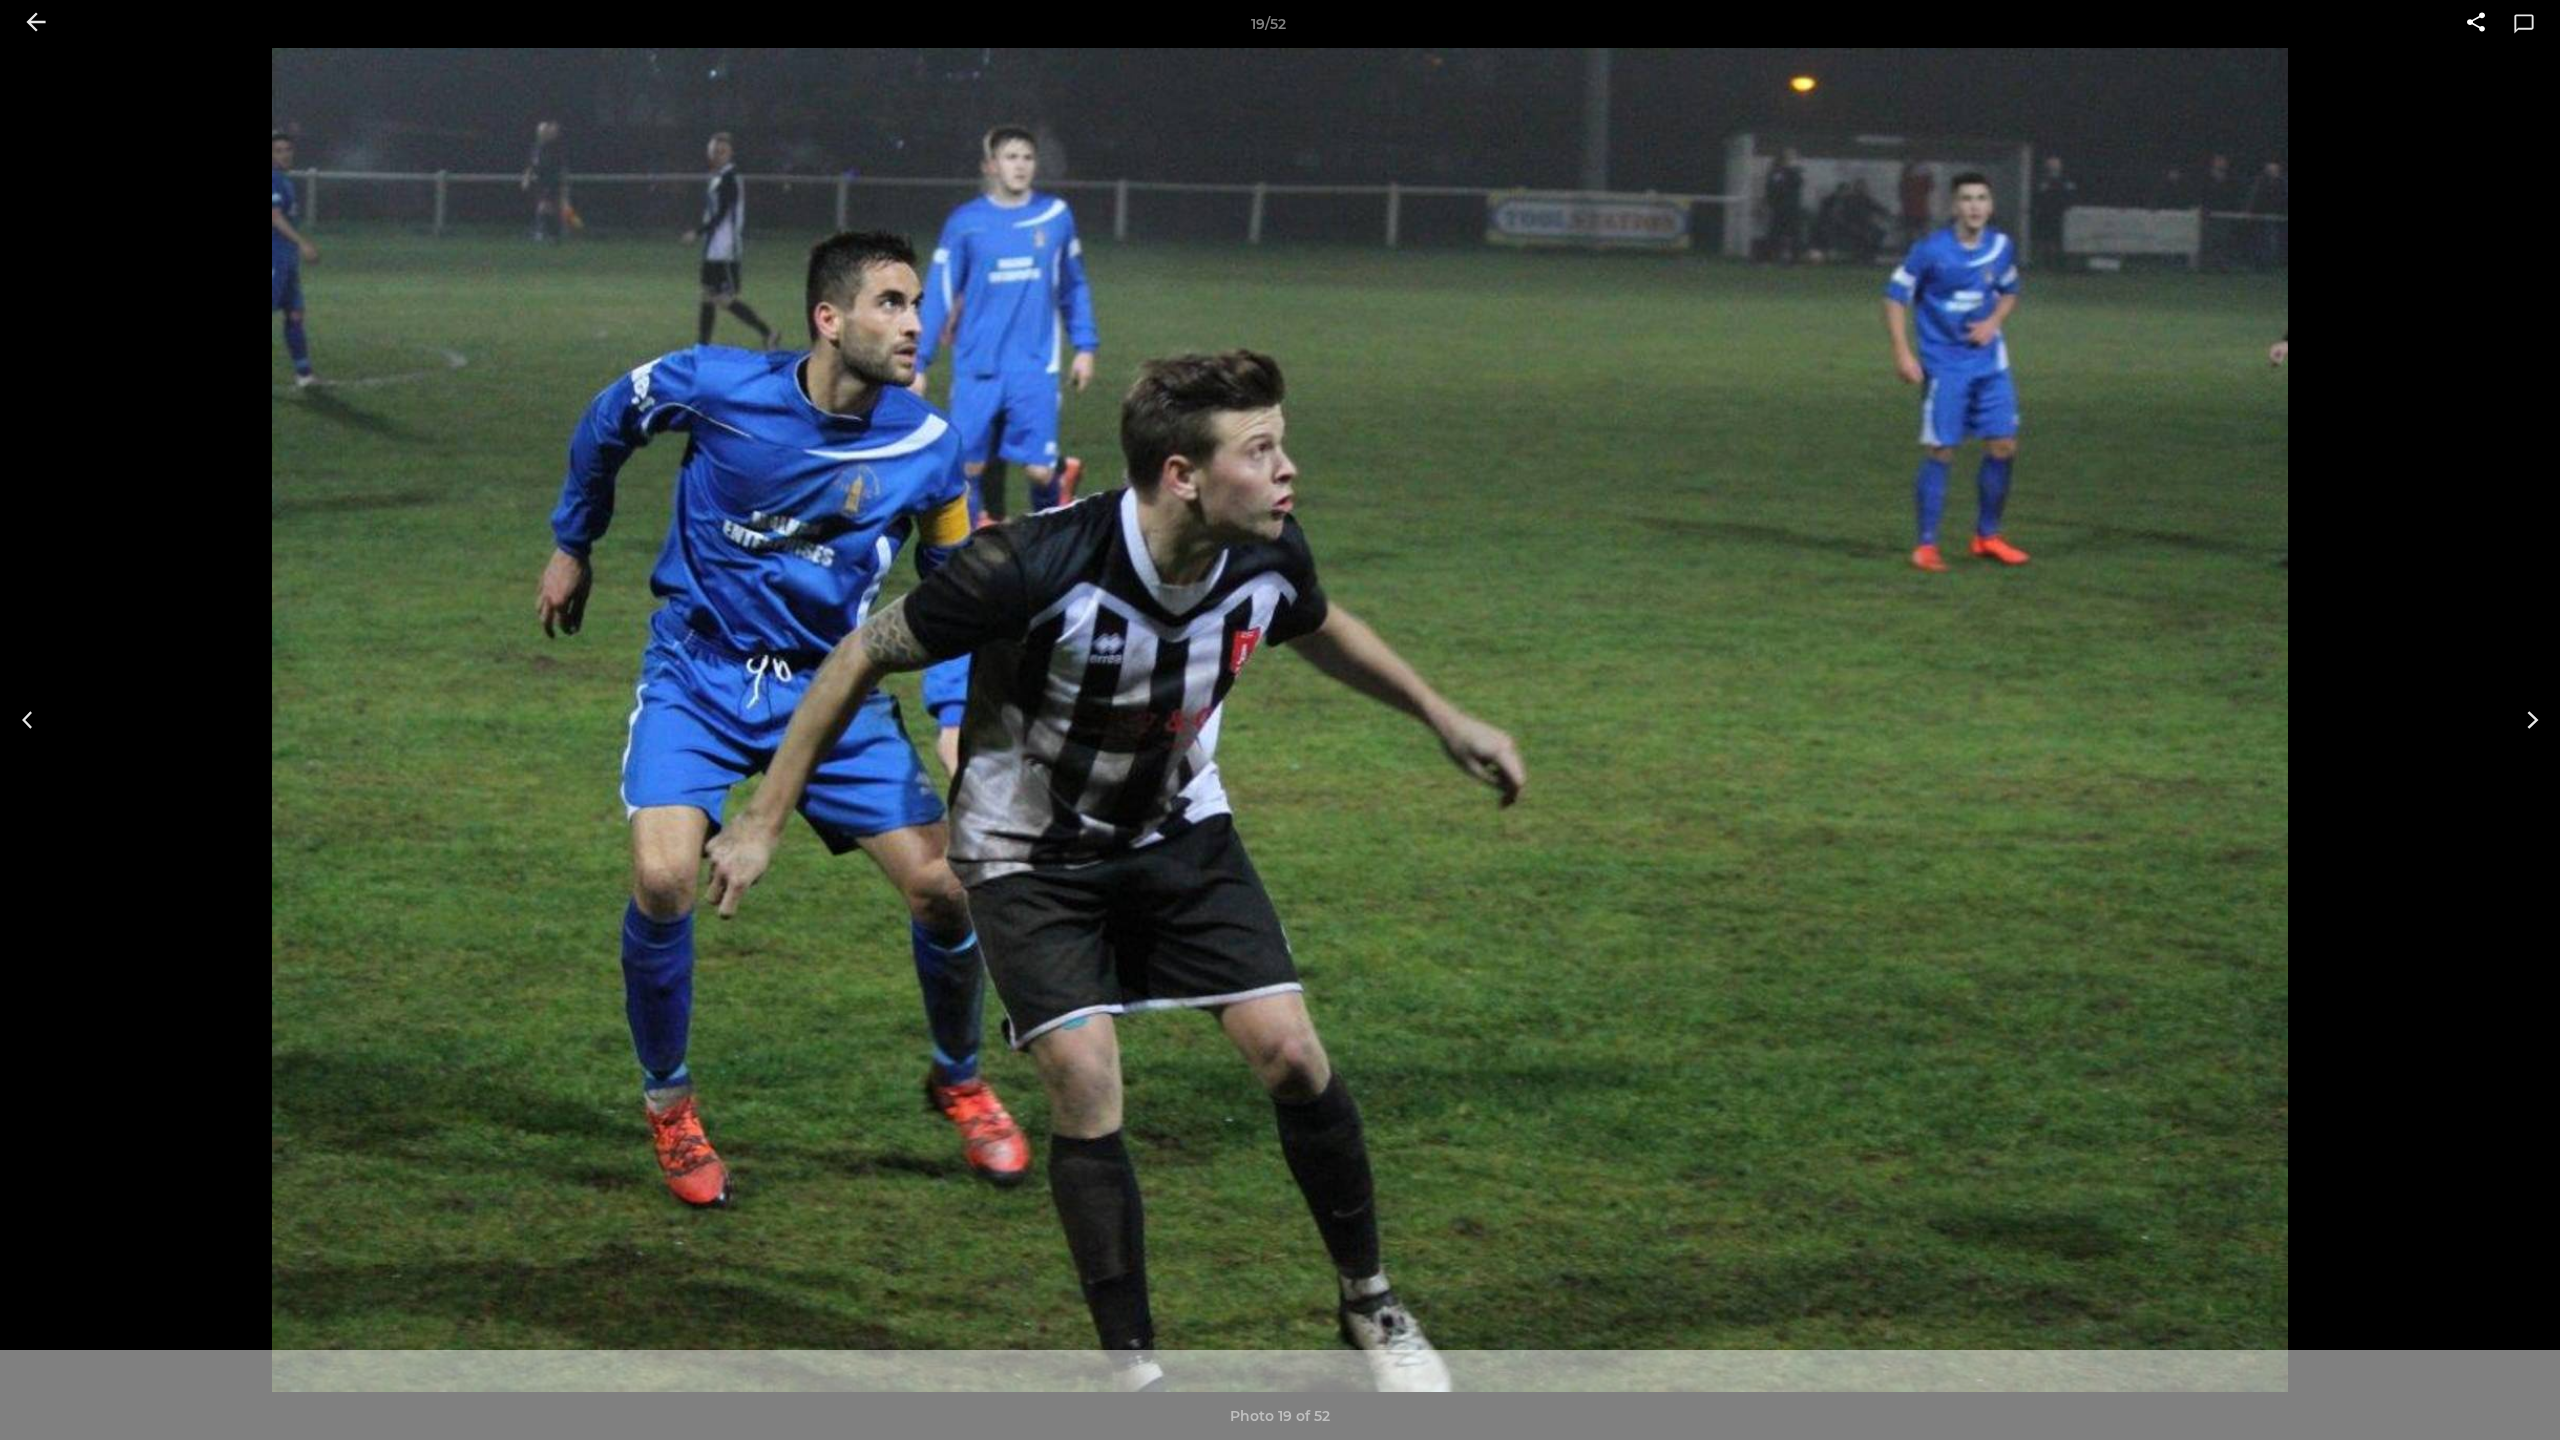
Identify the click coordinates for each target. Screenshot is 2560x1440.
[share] (2476, 24)
